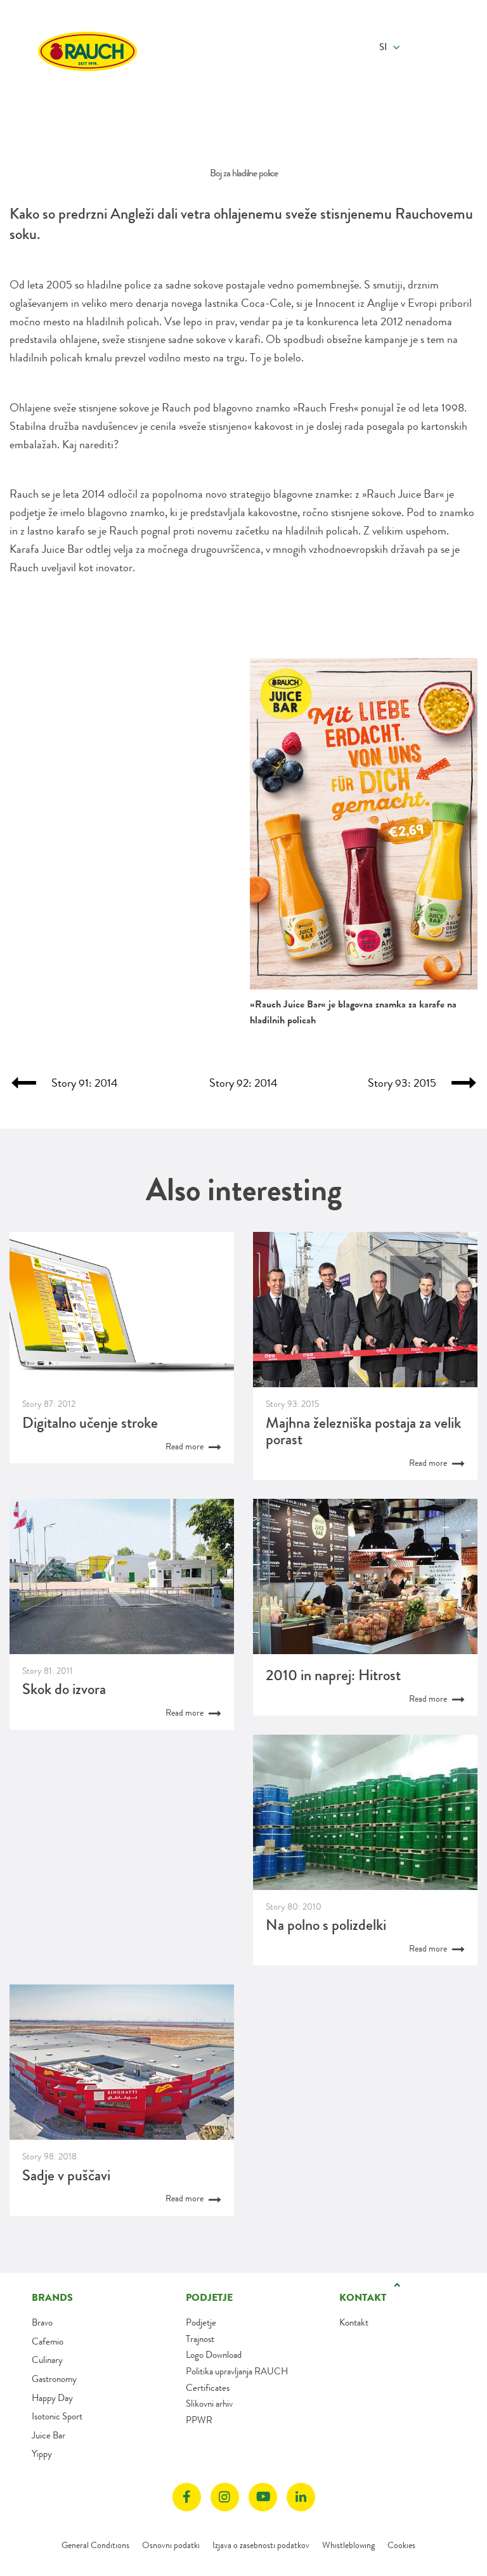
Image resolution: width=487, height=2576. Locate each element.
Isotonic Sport (57, 2416)
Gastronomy (54, 2379)
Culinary (47, 2360)
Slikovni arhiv (209, 2404)
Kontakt (354, 2322)
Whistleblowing (348, 2545)
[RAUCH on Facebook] (187, 2497)
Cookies (401, 2545)
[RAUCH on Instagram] (225, 2497)
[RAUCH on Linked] (301, 2497)
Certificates (208, 2388)
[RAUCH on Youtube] (263, 2497)
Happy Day (52, 2398)
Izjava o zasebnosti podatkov (261, 2545)
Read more (185, 1446)
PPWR (199, 2420)
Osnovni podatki (171, 2545)
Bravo (42, 2322)
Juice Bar (49, 2435)
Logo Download (214, 2355)
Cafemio (48, 2341)
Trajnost (200, 2339)
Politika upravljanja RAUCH (237, 2371)
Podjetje (201, 2322)
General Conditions (95, 2545)
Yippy (42, 2454)
